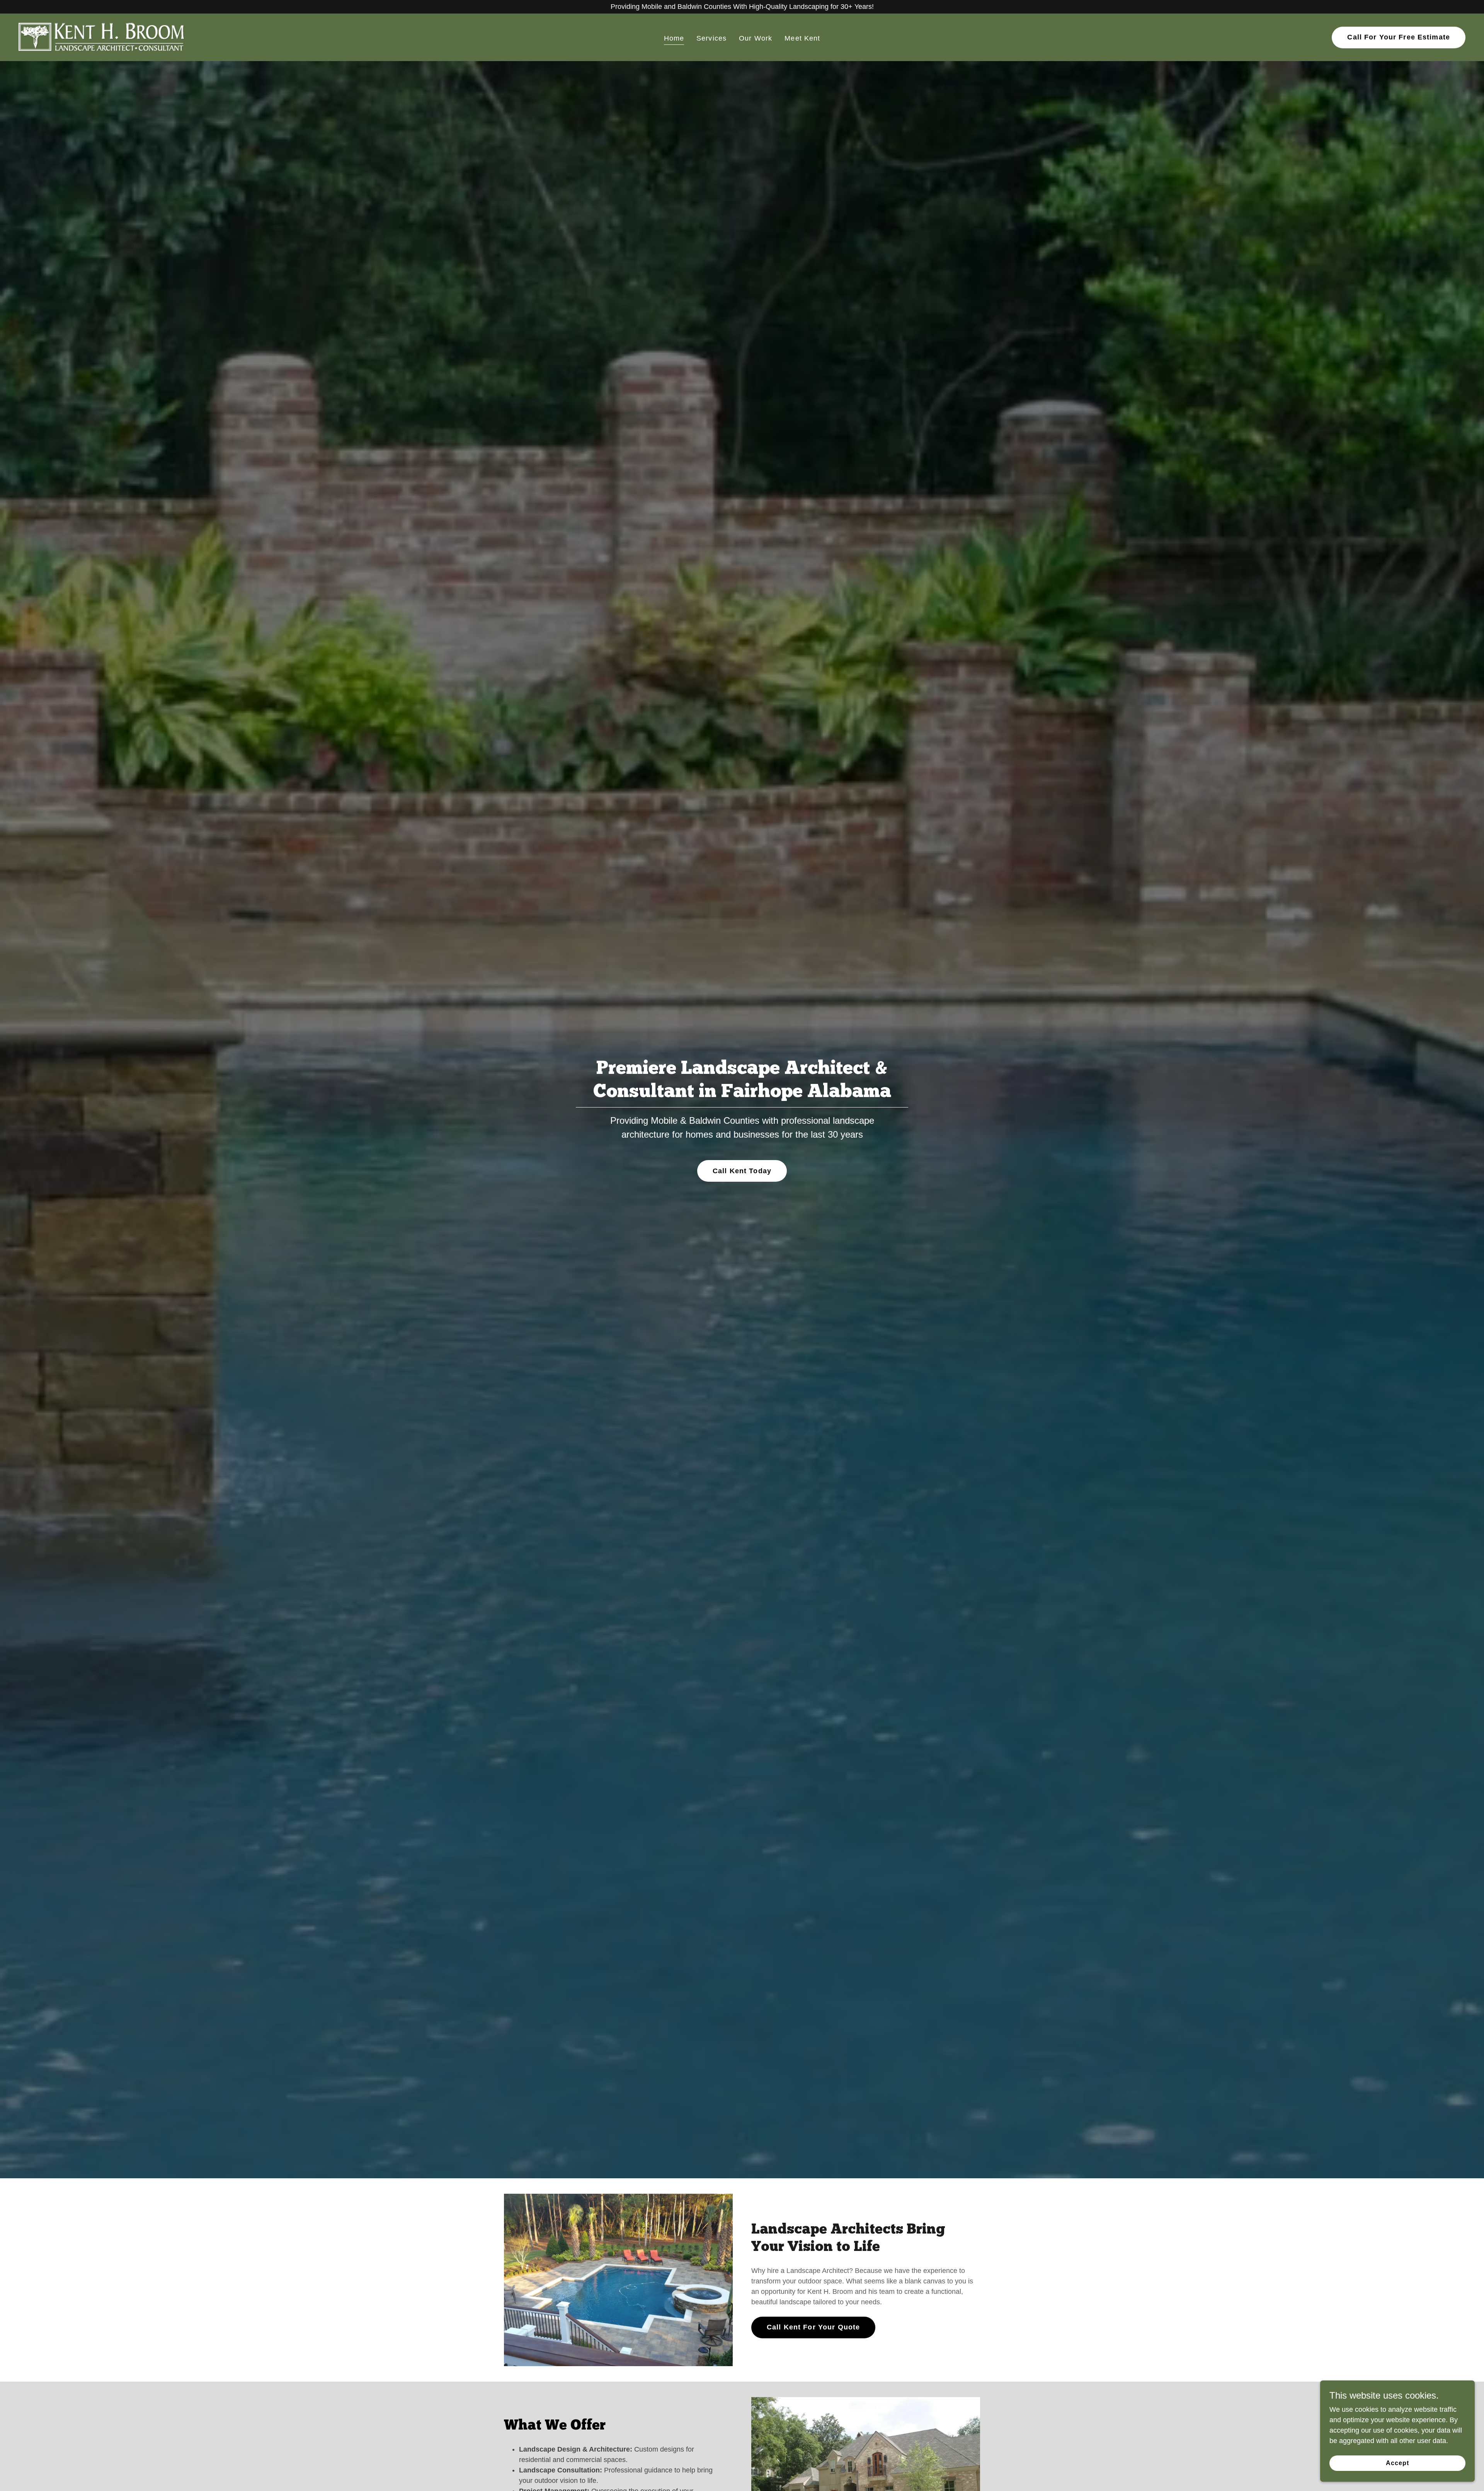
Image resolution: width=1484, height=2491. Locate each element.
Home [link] (674, 38)
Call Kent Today (742, 1171)
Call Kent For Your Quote (813, 2327)
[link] (102, 37)
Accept (1397, 2463)
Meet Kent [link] (802, 38)
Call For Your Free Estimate (1399, 37)
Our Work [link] (756, 38)
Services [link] (711, 38)
